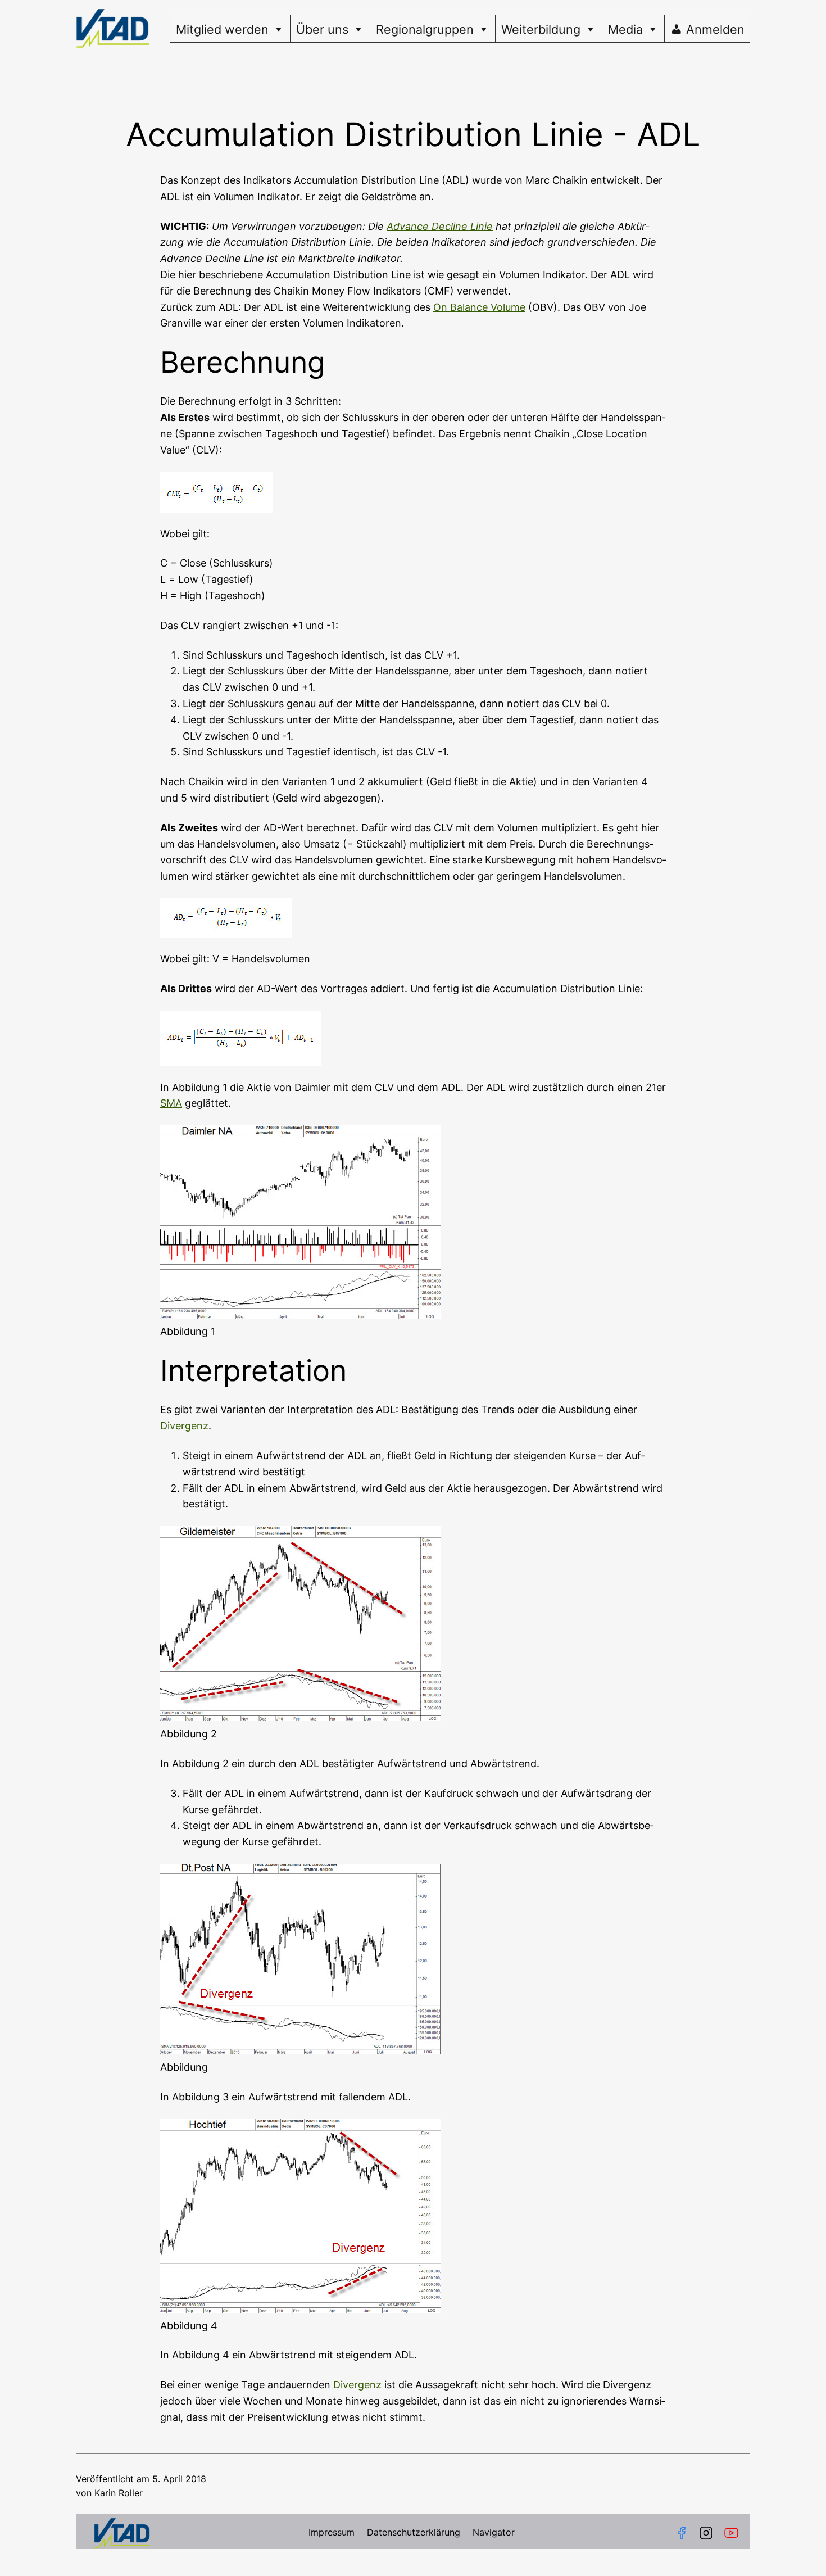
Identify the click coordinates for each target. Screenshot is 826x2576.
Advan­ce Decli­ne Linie (440, 226)
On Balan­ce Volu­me (479, 307)
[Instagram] (706, 2533)
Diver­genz (184, 1426)
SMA (171, 1103)
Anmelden (715, 29)
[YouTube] (734, 2533)
